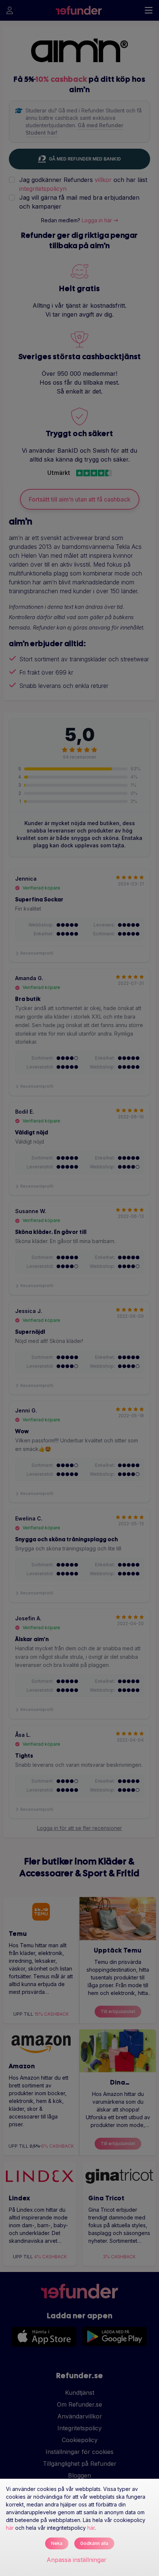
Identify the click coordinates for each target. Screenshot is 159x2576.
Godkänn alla (94, 2543)
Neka (57, 2543)
